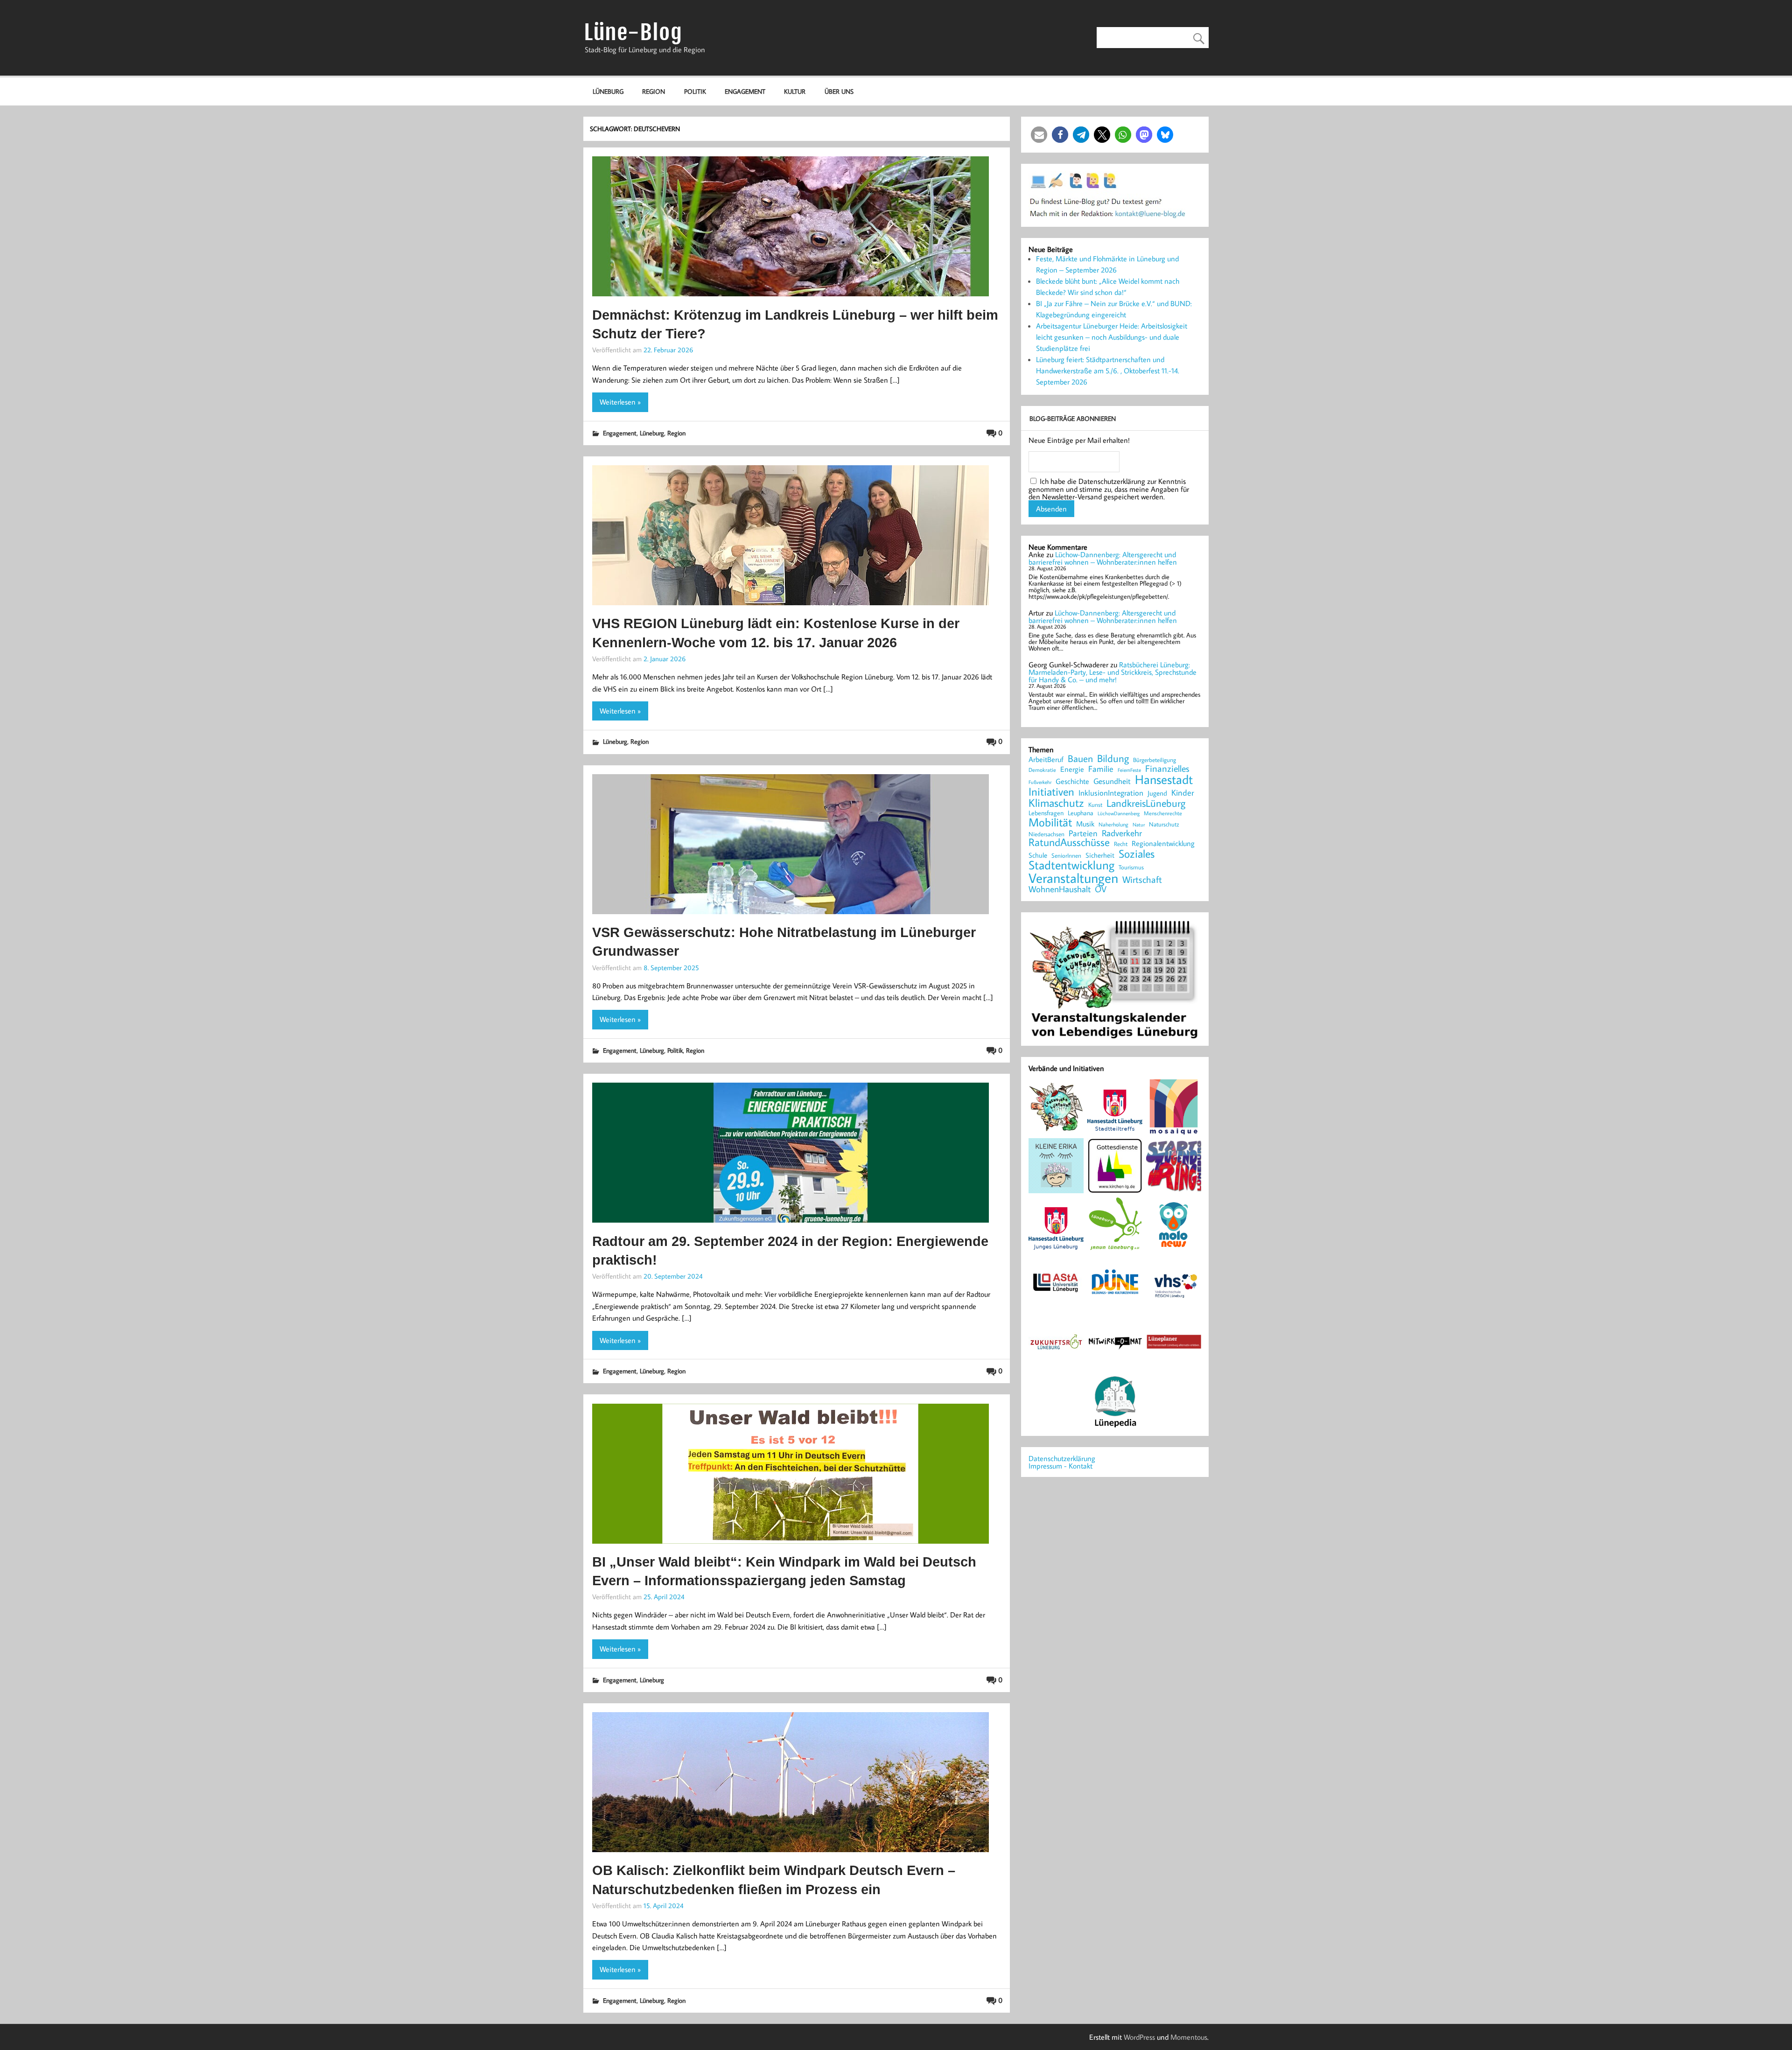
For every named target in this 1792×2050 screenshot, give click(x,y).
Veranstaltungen (1073, 878)
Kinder (1183, 793)
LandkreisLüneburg (1146, 804)
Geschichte (1072, 781)
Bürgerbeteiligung (1155, 760)
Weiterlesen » (620, 402)
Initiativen (1051, 791)
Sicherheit (1100, 855)
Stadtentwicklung (1071, 865)
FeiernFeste (1129, 770)
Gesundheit (1112, 781)
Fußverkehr (1040, 782)
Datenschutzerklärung (1062, 1458)
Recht (1121, 844)
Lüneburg (608, 91)
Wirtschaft (1142, 879)
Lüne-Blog (633, 32)
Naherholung (1113, 825)
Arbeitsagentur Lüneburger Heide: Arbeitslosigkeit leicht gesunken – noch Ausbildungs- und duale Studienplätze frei (1112, 337)
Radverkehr (1122, 833)
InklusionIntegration (1111, 793)
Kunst (1095, 805)
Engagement (745, 91)
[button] (1039, 135)
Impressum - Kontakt (1060, 1466)
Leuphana (1081, 813)
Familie (1101, 769)
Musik (1085, 824)
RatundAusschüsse (1069, 843)
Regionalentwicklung (1163, 843)
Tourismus (1131, 867)
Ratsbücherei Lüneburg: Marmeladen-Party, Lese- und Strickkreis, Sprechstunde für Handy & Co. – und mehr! (1113, 672)
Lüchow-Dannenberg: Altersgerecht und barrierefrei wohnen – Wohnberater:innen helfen (1103, 558)
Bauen (1080, 759)
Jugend (1157, 794)
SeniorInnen (1066, 856)
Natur (1139, 824)
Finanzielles (1167, 769)
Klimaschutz (1056, 803)
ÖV (1101, 889)
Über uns (839, 91)
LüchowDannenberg (1119, 813)
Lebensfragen (1046, 813)
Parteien (1083, 833)
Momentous (1189, 2037)
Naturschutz (1164, 824)
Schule (1038, 855)
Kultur (795, 91)
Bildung (1113, 758)
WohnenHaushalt (1060, 889)
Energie (1072, 769)
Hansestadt (1164, 780)
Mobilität (1050, 822)
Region (654, 91)
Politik (695, 91)
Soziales (1137, 854)
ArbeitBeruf (1046, 760)
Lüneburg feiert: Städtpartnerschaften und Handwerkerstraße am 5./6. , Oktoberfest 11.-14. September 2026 (1108, 371)
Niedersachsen (1046, 834)
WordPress (1139, 2037)
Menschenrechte (1163, 813)
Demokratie (1042, 770)
